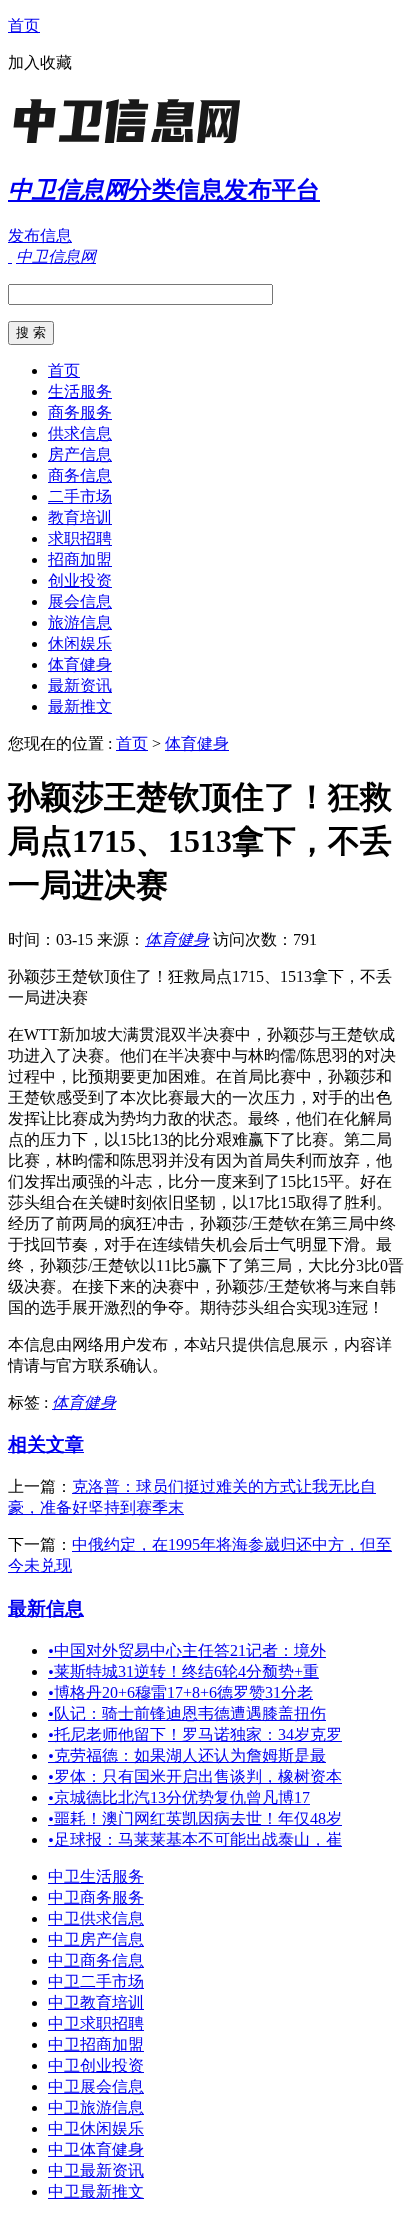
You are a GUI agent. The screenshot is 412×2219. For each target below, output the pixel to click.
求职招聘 (80, 538)
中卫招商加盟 (96, 2044)
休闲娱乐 (80, 643)
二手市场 (80, 496)
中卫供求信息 (96, 1918)
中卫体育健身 (96, 2149)
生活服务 (80, 391)
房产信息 (80, 454)
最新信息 (46, 1608)
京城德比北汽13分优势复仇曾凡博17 (179, 1797)
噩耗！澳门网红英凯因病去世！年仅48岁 (195, 1818)
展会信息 (80, 601)
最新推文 (80, 706)
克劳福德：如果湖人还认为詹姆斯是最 (187, 1755)
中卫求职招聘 (96, 2023)
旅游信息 (80, 622)
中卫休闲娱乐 (96, 2128)
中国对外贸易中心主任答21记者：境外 (187, 1650)
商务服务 (80, 412)
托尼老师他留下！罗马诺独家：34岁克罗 (195, 1734)
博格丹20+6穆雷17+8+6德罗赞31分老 (180, 1692)
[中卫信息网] (133, 144)
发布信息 (40, 235)
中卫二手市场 (96, 1981)
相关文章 (46, 1444)
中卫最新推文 (96, 2191)
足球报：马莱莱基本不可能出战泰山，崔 (195, 1839)
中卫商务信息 (96, 1960)
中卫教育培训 (96, 2002)
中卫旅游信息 (96, 2107)
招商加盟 (80, 559)
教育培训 (80, 517)
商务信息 (80, 475)
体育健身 (80, 664)
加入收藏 (40, 62)
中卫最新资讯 (96, 2170)
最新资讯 (80, 685)
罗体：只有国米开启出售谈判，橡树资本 (195, 1776)
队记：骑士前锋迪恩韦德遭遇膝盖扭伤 (187, 1713)
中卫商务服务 (96, 1897)
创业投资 (80, 580)
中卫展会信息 (96, 2086)
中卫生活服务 (96, 1876)
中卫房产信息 (96, 1939)
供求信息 (80, 433)
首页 (24, 25)
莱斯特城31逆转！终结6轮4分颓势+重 (183, 1671)
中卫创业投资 (96, 2065)
